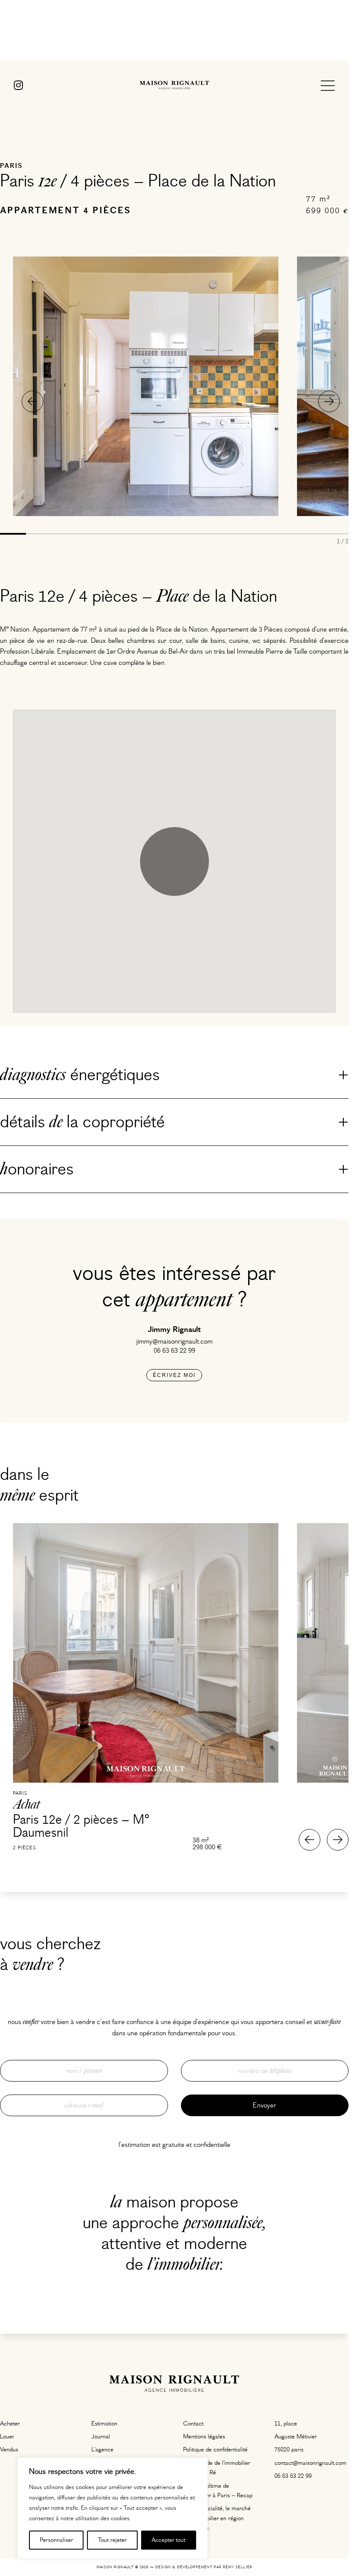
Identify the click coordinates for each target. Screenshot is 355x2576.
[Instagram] (18, 86)
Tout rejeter (112, 2540)
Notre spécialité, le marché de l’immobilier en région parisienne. (217, 2518)
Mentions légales (204, 2437)
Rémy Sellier (238, 2567)
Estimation (104, 2424)
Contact (193, 2424)
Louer (7, 2437)
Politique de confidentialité (215, 2450)
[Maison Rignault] (174, 86)
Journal (101, 2437)
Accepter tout (168, 2540)
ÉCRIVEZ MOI (174, 1375)
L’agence (102, 2450)
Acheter (10, 2424)
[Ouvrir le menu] (328, 86)
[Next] (329, 401)
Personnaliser (56, 2540)
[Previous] (32, 401)
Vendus (9, 2450)
